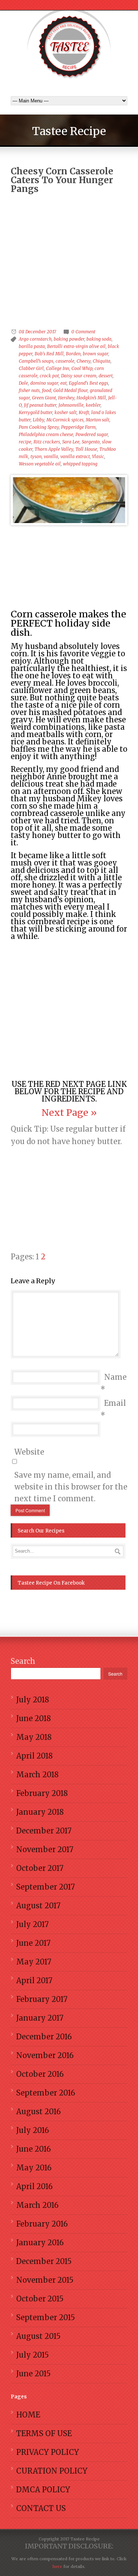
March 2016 (37, 2205)
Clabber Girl (31, 368)
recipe (25, 442)
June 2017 (33, 1943)
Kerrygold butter (36, 412)
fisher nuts (29, 390)
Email (115, 1403)
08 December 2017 (37, 332)
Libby (38, 420)
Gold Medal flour (70, 390)
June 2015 (33, 2374)
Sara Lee (71, 442)
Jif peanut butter (40, 405)
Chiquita (102, 361)
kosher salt (66, 412)
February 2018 (42, 1793)
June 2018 (33, 1718)
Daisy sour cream (79, 376)
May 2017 (34, 1962)
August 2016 (38, 2111)
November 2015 (45, 2280)
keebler (93, 405)
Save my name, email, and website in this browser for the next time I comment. (71, 1487)
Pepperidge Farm (78, 427)
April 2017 (34, 1980)
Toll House (86, 449)
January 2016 (40, 2243)
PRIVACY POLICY (48, 2452)
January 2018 (40, 1812)
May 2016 (34, 2168)
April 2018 (34, 1756)
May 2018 (34, 1737)
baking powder (69, 339)
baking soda (99, 339)
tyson (36, 456)
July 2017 (32, 1924)
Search (23, 1661)
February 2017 (42, 1999)
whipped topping (80, 464)
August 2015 (38, 2336)
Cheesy (84, 361)
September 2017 (45, 1887)
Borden (73, 354)
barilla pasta (32, 346)
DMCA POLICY (43, 2490)
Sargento (91, 442)
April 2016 (34, 2186)
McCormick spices (65, 420)
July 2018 (33, 1700)
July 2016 (33, 2130)
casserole (65, 361)
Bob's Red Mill (49, 354)
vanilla (51, 456)
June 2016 (33, 2149)
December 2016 (44, 2037)
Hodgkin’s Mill (91, 398)
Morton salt (98, 420)
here (57, 2566)
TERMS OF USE (44, 2433)
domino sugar (44, 383)
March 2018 (37, 1775)
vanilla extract (75, 456)
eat (63, 383)
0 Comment (83, 332)
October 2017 (40, 1868)
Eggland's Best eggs (89, 383)
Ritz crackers (47, 442)
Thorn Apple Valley (54, 449)
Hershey (66, 398)
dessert (106, 376)
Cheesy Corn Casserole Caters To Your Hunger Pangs (62, 180)
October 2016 (40, 2074)
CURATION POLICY (52, 2471)
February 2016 (42, 2224)
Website (29, 1452)
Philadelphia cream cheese (46, 434)
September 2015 (46, 2317)
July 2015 (33, 2355)
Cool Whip (82, 368)
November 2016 (45, 2055)
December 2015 (44, 2261)
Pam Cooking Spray (39, 427)
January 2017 (40, 2018)
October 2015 (40, 2299)
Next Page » (69, 1113)
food (47, 390)
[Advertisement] (69, 242)
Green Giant (44, 398)
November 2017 (45, 1849)
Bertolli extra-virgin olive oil (76, 346)
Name (115, 1377)
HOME (28, 2415)
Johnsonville (71, 405)
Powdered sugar (92, 434)
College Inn (58, 368)
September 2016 (46, 2093)
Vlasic (98, 456)
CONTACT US (41, 2508)
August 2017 (38, 1906)
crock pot (49, 376)
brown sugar (95, 354)
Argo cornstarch (35, 339)
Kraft (84, 412)
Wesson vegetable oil (40, 464)
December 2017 (44, 1831)
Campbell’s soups (36, 361)
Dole (23, 383)
